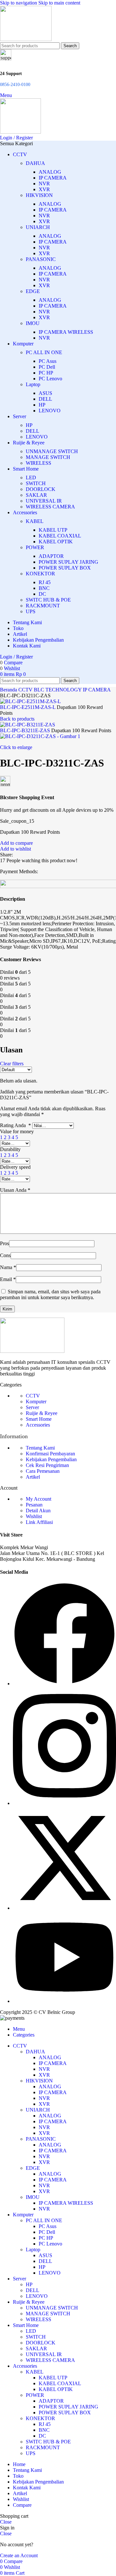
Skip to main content (59, 3)
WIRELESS (39, 463)
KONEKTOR (40, 574)
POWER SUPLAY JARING (68, 562)
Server (32, 1407)
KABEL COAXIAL (60, 536)
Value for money (17, 1131)
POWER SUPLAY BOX (65, 568)
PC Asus (48, 361)
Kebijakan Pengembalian (51, 1459)
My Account (39, 1499)
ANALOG (50, 172)
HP (42, 405)
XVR (44, 189)
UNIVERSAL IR (44, 501)
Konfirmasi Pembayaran (50, 1454)
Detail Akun (38, 1511)
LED (31, 478)
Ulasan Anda (15, 1190)
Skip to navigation (19, 3)
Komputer (36, 1402)
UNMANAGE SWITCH (52, 451)
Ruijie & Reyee (42, 1413)
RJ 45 (45, 582)
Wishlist (34, 1516)
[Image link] (32, 1351)
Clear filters (12, 1064)
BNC (44, 588)
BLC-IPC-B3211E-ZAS (26, 730)
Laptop (33, 384)
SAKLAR (36, 495)
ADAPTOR (51, 556)
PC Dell (47, 367)
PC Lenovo (50, 379)
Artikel (33, 1477)
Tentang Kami (40, 1448)
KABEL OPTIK (56, 542)
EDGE (33, 291)
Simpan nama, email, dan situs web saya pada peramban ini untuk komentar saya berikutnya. (50, 1294)
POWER (35, 547)
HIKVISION (39, 195)
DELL (45, 399)
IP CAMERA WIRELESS (66, 332)
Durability (10, 1149)
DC (42, 594)
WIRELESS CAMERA (50, 507)
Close (6, 2522)
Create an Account (19, 2555)
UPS (31, 611)
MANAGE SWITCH (48, 457)
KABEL (35, 521)
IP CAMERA (53, 178)
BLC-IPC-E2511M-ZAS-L (28, 707)
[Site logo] (26, 39)
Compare (22, 2505)
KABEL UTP (53, 530)
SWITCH (36, 483)
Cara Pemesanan (43, 1471)
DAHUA (35, 163)
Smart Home (39, 1419)
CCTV (26, 690)
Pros (5, 1243)
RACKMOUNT (43, 606)
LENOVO (50, 411)
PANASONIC (41, 259)
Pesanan (34, 1505)
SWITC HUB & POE (48, 600)
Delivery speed (15, 1167)
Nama (8, 1267)
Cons (5, 1255)
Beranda (9, 690)
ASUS (45, 393)
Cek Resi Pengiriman (47, 1465)
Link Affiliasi (39, 1522)
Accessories (38, 1425)
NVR (44, 184)
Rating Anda (15, 1125)
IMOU (33, 323)
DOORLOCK (41, 489)
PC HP (46, 373)
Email (8, 1279)
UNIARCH (38, 227)
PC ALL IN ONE (44, 352)
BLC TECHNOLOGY (58, 690)
